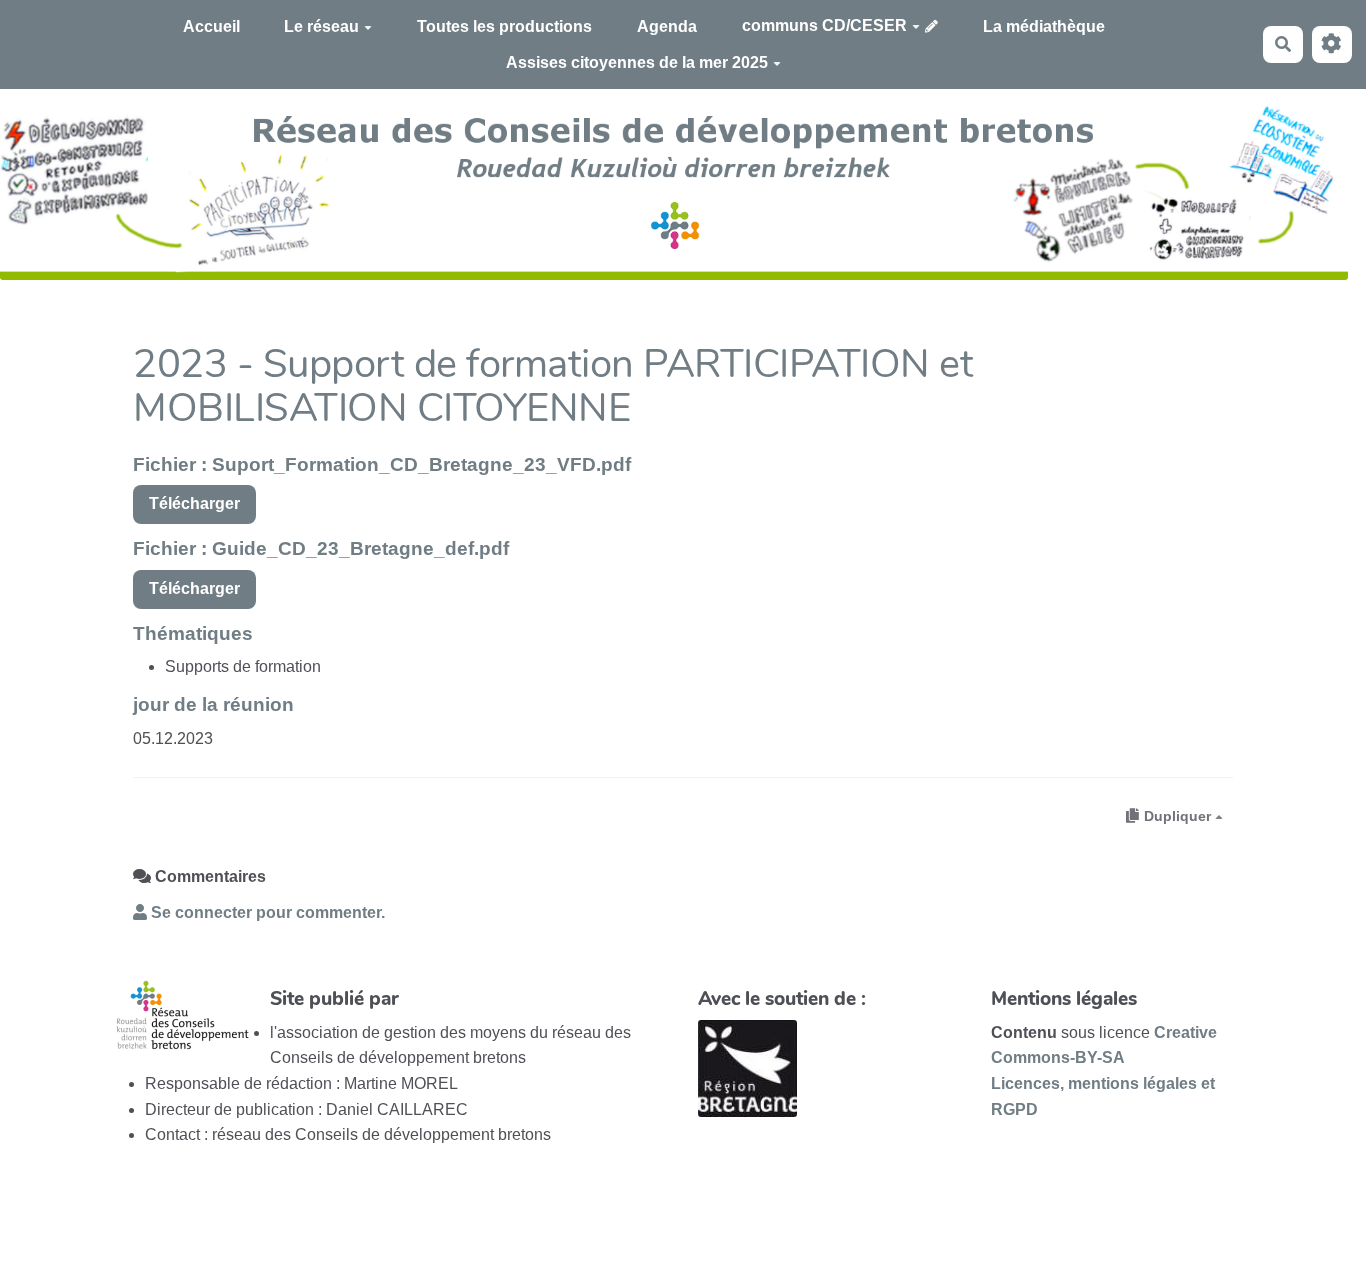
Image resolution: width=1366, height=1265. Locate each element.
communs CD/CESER (824, 25)
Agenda (667, 26)
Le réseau (321, 26)
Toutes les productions (504, 26)
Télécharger (194, 503)
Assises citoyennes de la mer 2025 (637, 62)
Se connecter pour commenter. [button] (266, 912)
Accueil (211, 26)
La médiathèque (1044, 26)
